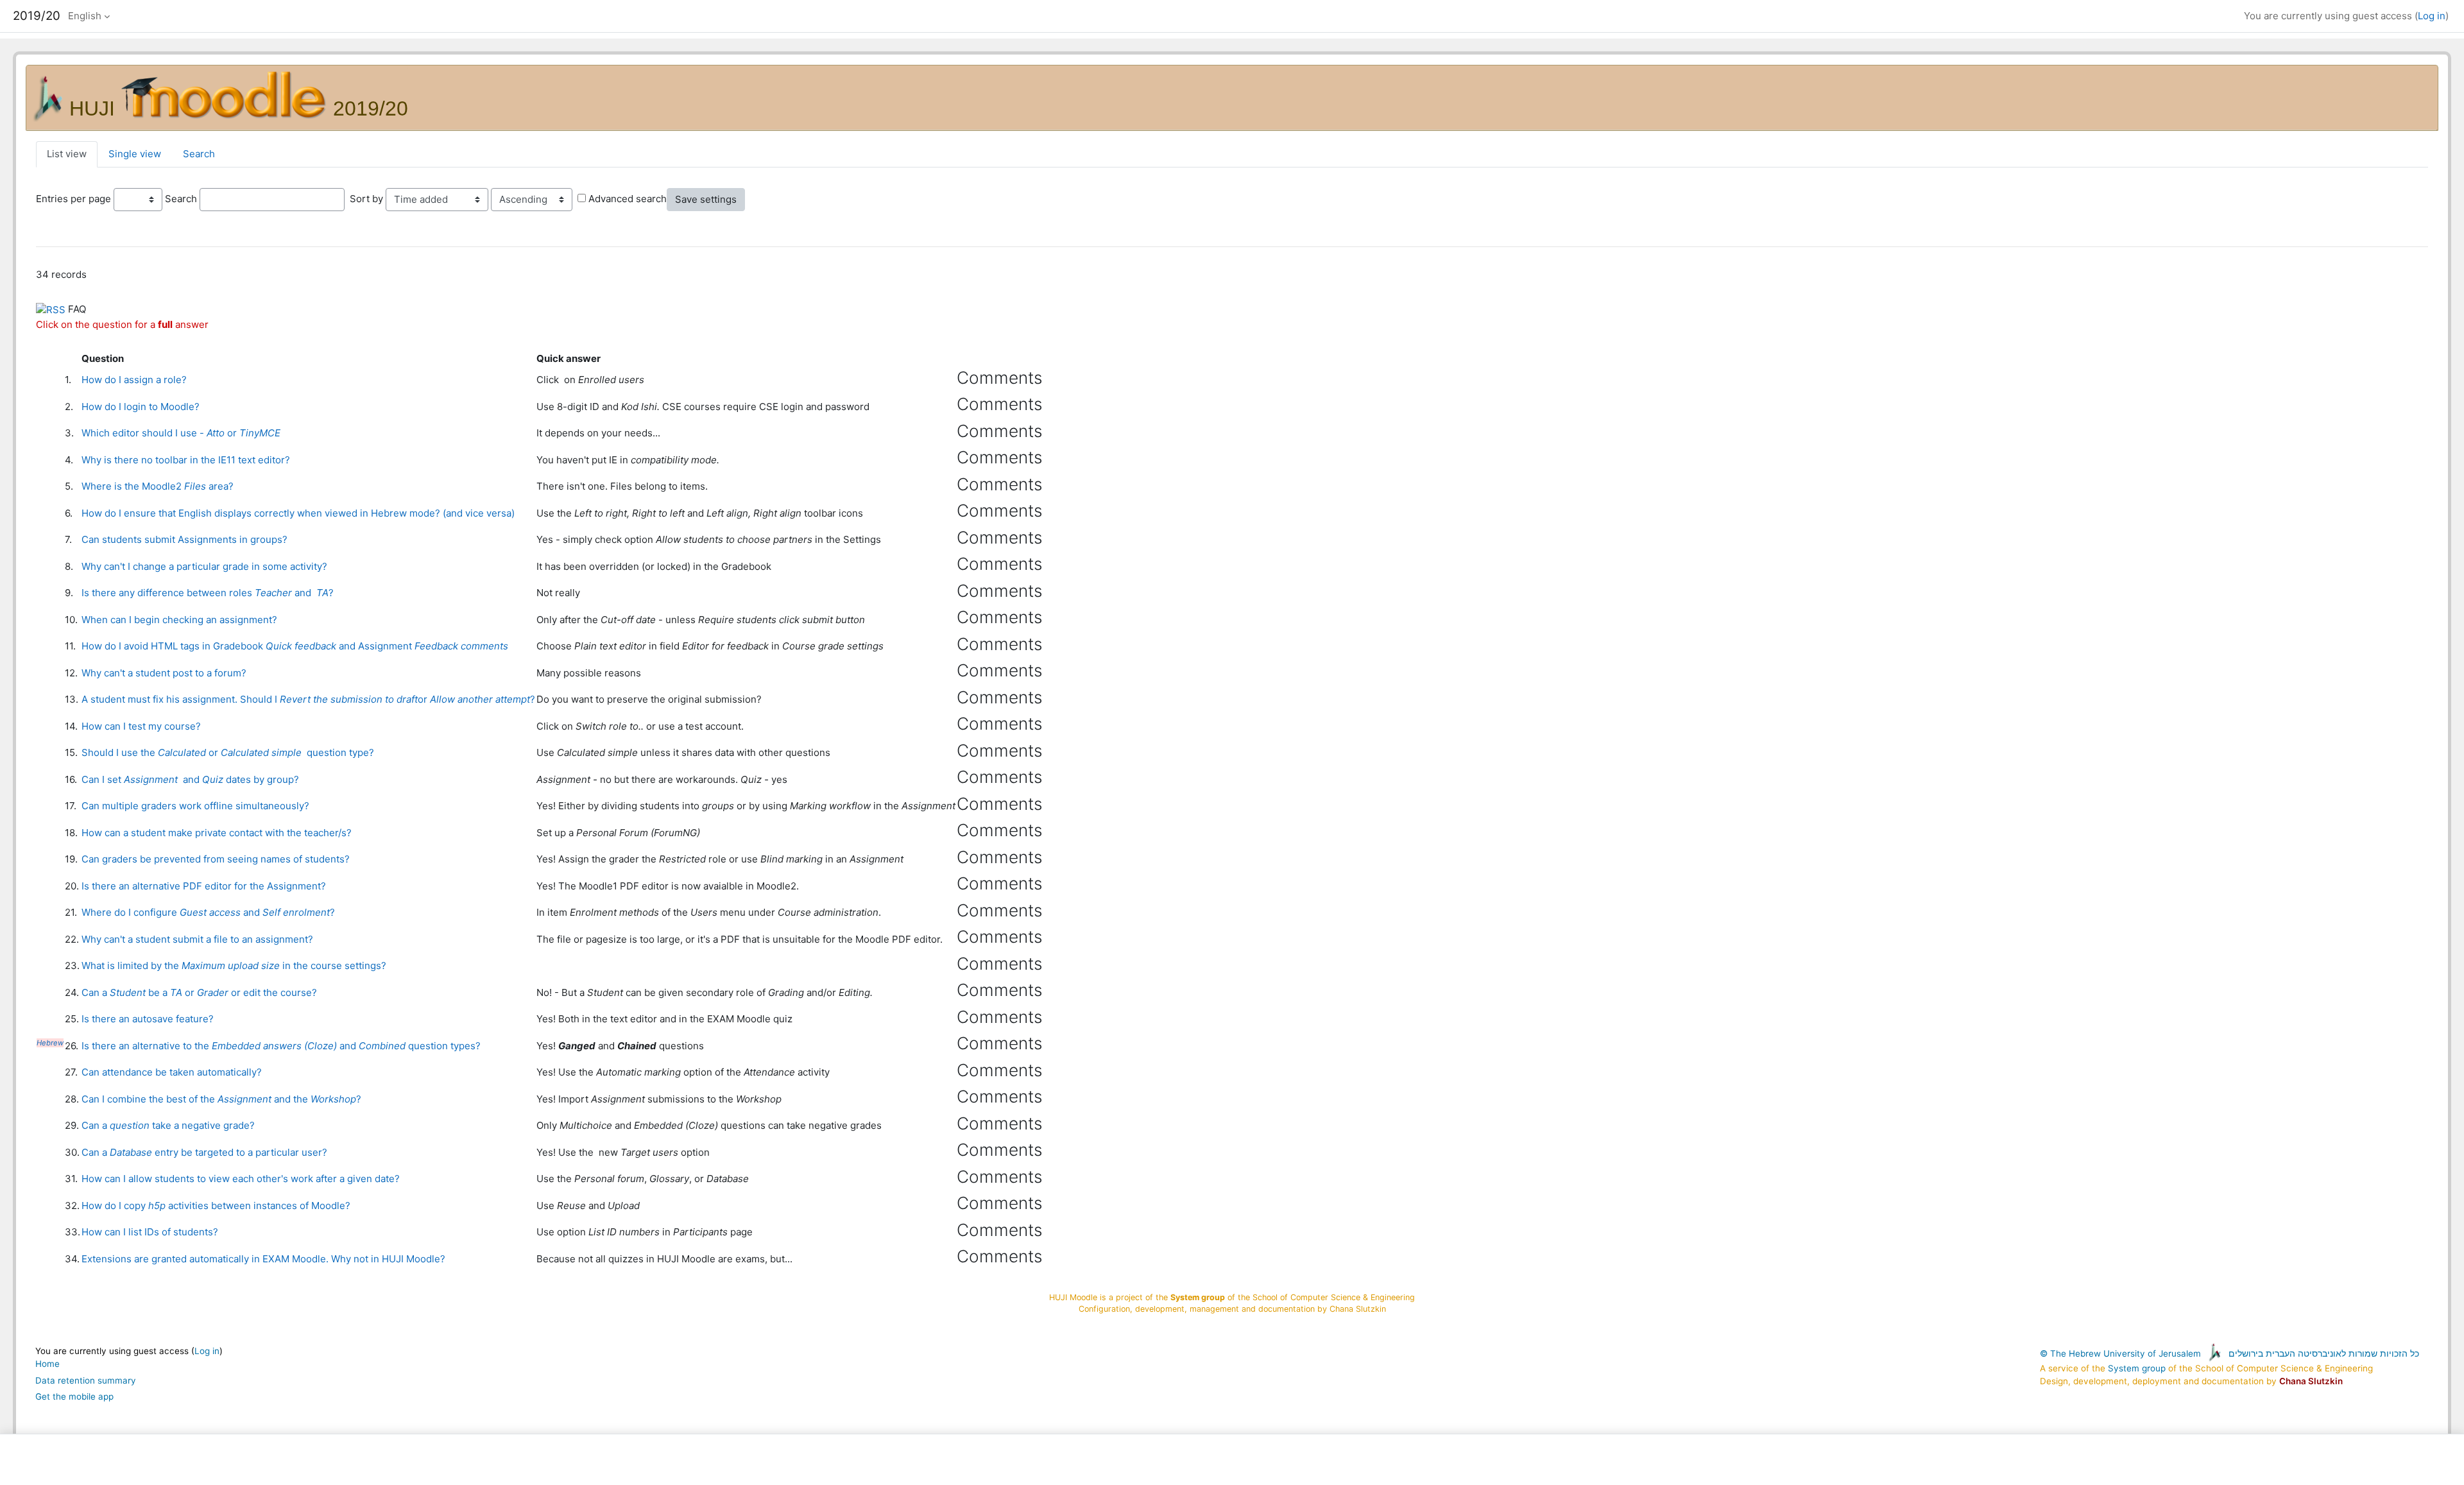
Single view (135, 154)
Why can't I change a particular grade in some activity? (204, 566)
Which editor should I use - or (181, 433)
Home (47, 1364)
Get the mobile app (74, 1396)
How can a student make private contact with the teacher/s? (217, 833)
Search (199, 154)
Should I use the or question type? (228, 752)
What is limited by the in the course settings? (234, 966)
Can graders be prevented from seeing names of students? (216, 859)
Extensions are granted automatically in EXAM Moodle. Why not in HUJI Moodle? (263, 1259)
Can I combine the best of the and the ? (221, 1099)
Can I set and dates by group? (190, 779)
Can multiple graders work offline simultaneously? (195, 806)
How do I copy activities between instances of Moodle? (216, 1206)
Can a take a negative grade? (168, 1125)
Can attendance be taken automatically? (172, 1072)
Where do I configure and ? (208, 912)
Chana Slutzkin (2311, 1381)
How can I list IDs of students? (150, 1232)
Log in (2432, 16)
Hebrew (50, 1043)
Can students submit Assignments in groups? (184, 539)
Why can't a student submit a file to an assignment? (197, 939)
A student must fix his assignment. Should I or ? (308, 699)
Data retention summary (86, 1380)
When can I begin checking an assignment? (179, 620)
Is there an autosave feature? (148, 1019)
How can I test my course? (141, 726)
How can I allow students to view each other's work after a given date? (241, 1179)
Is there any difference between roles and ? (208, 593)
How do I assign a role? (134, 380)
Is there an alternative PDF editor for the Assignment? (204, 886)
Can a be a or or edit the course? (199, 992)
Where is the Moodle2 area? (158, 486)
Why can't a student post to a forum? (164, 673)
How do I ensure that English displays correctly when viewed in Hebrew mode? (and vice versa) (298, 513)
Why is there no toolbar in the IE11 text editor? (186, 460)
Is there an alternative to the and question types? (281, 1046)
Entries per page (73, 199)
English (85, 16)
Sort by (366, 199)
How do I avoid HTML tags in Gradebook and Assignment (295, 646)
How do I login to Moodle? (141, 407)
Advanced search (628, 199)
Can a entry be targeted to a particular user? (204, 1152)
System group (2137, 1368)
